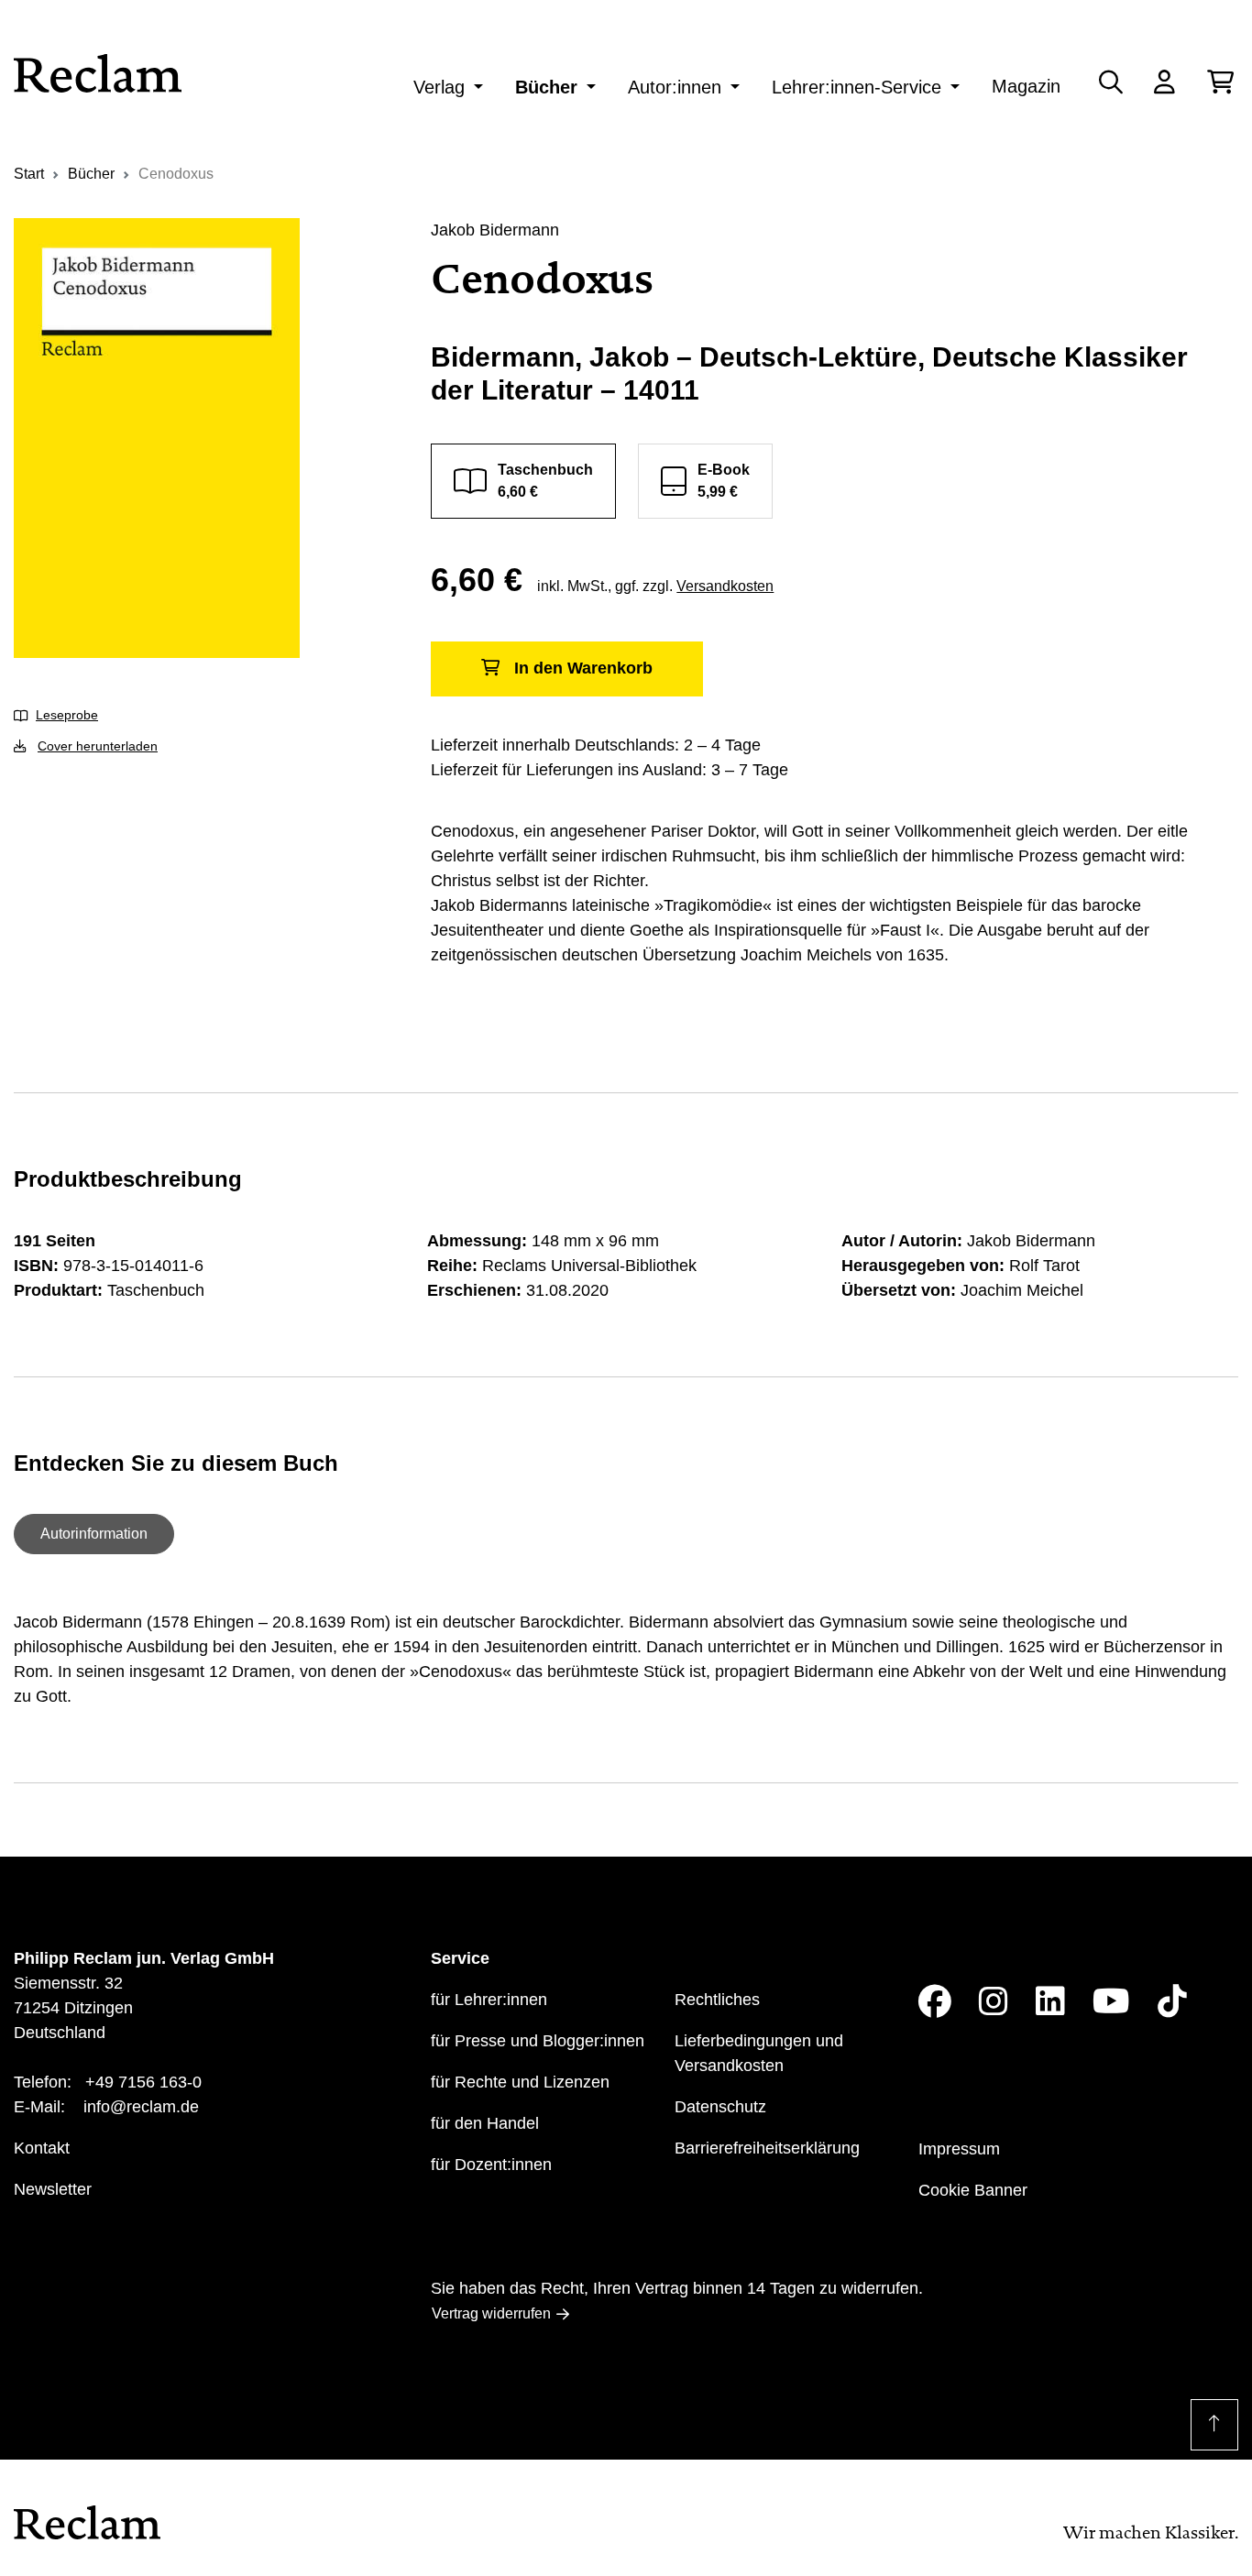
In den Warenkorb (583, 668)
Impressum (959, 2149)
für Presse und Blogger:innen (538, 2041)
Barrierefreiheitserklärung (767, 2148)
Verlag (439, 87)
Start (29, 174)
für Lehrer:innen (489, 2000)
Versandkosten (725, 586)
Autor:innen (675, 87)
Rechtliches (717, 2000)
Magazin (1026, 86)
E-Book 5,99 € (724, 481)
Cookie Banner (973, 2190)
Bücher (546, 87)
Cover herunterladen (98, 746)
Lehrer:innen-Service (857, 87)
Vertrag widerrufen (491, 2313)
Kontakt (42, 2148)
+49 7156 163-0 (143, 2082)
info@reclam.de (141, 2107)
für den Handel (485, 2123)
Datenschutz (720, 2107)
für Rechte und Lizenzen (520, 2082)
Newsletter (53, 2189)
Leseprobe (67, 715)
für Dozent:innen (491, 2165)
